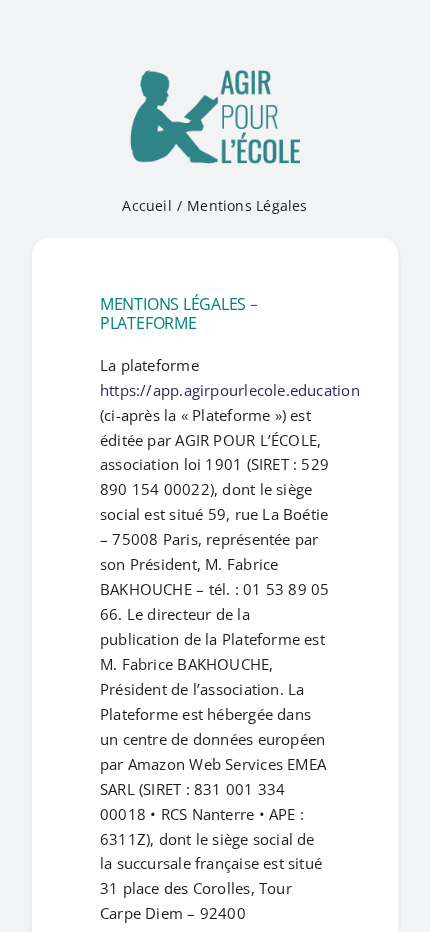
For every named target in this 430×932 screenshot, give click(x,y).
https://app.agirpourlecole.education (230, 390)
